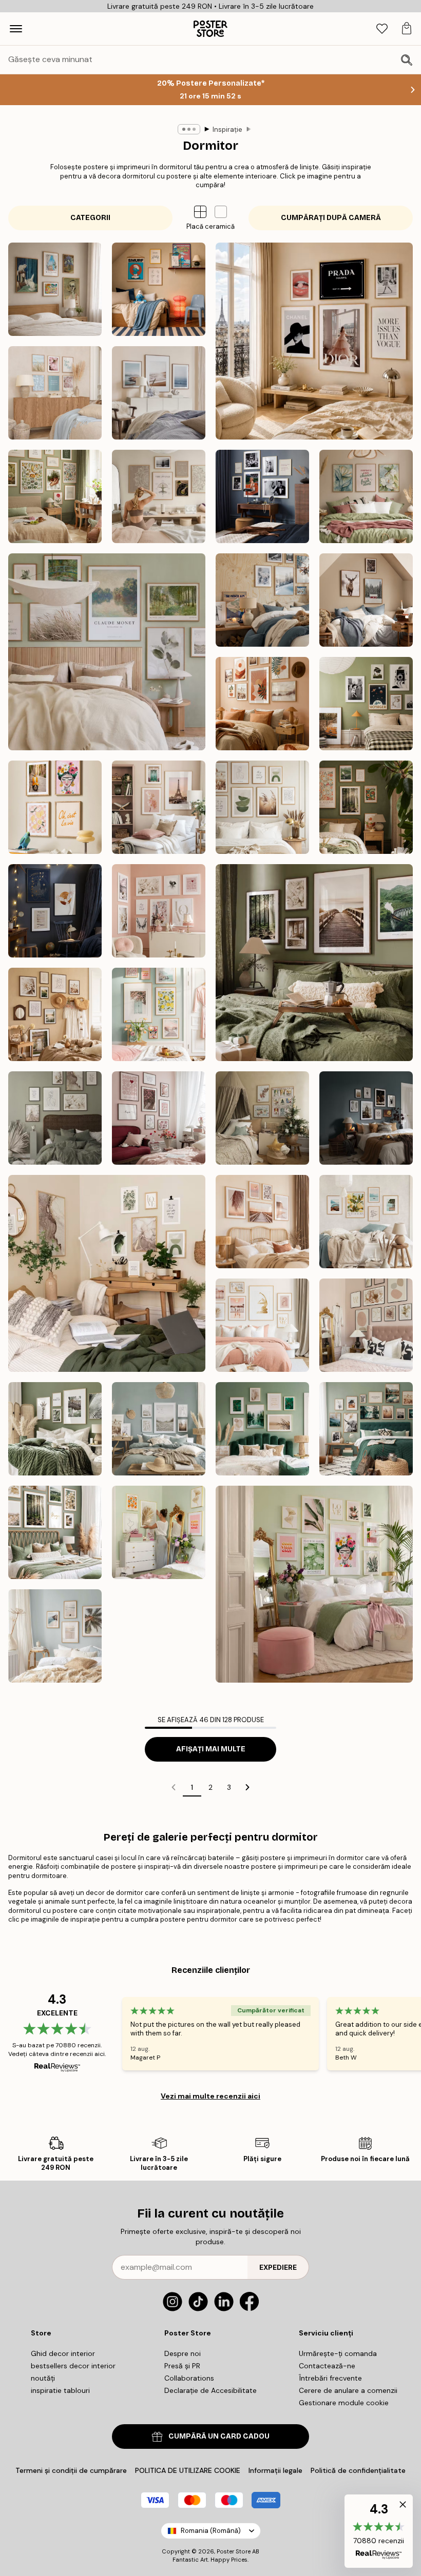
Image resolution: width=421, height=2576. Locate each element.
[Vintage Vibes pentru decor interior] (366, 704)
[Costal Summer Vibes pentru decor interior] (55, 393)
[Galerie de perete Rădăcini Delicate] (55, 496)
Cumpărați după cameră (331, 218)
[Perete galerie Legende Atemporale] (262, 496)
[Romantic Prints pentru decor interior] (159, 911)
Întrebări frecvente (330, 2378)
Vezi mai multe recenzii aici (210, 2096)
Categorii (90, 218)
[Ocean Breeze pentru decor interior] (159, 393)
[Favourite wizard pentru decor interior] (55, 911)
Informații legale (275, 2470)
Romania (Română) (211, 2531)
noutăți (43, 2378)
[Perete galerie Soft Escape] (107, 652)
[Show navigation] (16, 29)
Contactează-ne (327, 2366)
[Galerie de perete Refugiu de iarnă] (262, 600)
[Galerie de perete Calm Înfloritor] (366, 496)
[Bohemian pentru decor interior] (262, 704)
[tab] (382, 29)
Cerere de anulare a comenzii (348, 2390)
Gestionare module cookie (344, 2403)
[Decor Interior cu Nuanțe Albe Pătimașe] (55, 1118)
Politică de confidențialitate (358, 2470)
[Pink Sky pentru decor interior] (159, 807)
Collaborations (189, 2378)
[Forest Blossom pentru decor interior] (366, 807)
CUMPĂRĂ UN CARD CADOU (219, 2436)
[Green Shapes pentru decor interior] (262, 807)
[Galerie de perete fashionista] (314, 341)
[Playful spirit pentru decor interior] (55, 807)
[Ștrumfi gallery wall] (159, 289)
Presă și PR (182, 2366)
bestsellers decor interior (73, 2366)
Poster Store (234, 2551)
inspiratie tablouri (60, 2390)
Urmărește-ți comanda (338, 2353)
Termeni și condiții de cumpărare (71, 2470)
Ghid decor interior (63, 2353)
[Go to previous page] (174, 1787)
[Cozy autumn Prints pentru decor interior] (314, 963)
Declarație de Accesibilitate (210, 2390)
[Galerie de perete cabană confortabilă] (366, 600)
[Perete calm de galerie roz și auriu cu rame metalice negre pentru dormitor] (366, 1325)
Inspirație (227, 129)
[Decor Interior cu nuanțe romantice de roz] (159, 1118)
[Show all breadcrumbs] (189, 129)
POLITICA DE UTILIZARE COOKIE (188, 2470)
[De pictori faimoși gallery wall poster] (55, 289)
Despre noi (183, 2353)
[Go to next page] (247, 1787)
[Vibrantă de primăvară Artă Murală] (159, 1014)
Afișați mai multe (211, 1749)
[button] (221, 212)
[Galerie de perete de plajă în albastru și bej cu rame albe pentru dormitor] (159, 1429)
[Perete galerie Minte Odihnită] (159, 496)
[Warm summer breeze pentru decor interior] (55, 1014)
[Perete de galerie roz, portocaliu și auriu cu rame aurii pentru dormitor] (159, 1532)
